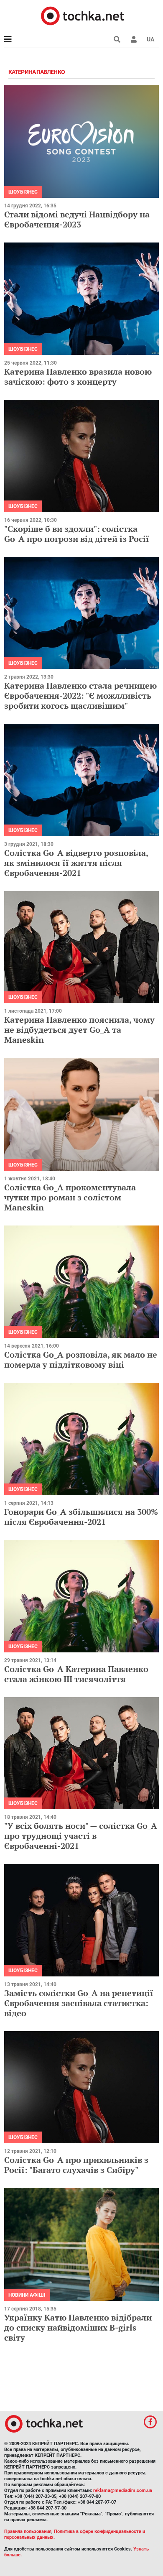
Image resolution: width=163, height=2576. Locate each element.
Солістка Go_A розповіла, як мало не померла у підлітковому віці (81, 1359)
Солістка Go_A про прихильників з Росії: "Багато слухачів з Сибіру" (76, 2165)
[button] (134, 39)
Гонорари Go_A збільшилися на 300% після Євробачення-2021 (81, 1517)
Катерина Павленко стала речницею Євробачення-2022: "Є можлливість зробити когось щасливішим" (80, 696)
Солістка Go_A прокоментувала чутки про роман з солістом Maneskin (70, 1197)
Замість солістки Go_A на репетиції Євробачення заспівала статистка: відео (79, 2003)
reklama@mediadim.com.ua (123, 2490)
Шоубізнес (23, 192)
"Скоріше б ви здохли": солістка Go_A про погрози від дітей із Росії (77, 534)
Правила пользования (28, 2531)
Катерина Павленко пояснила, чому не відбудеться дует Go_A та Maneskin (79, 1030)
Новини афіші (27, 2295)
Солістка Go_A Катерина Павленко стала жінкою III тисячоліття (76, 1674)
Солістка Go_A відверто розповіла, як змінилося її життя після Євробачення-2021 (76, 863)
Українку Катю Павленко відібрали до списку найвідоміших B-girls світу (78, 2327)
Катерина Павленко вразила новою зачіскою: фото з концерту (78, 377)
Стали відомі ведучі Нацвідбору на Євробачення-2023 (77, 219)
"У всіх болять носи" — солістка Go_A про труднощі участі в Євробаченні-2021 (81, 1836)
